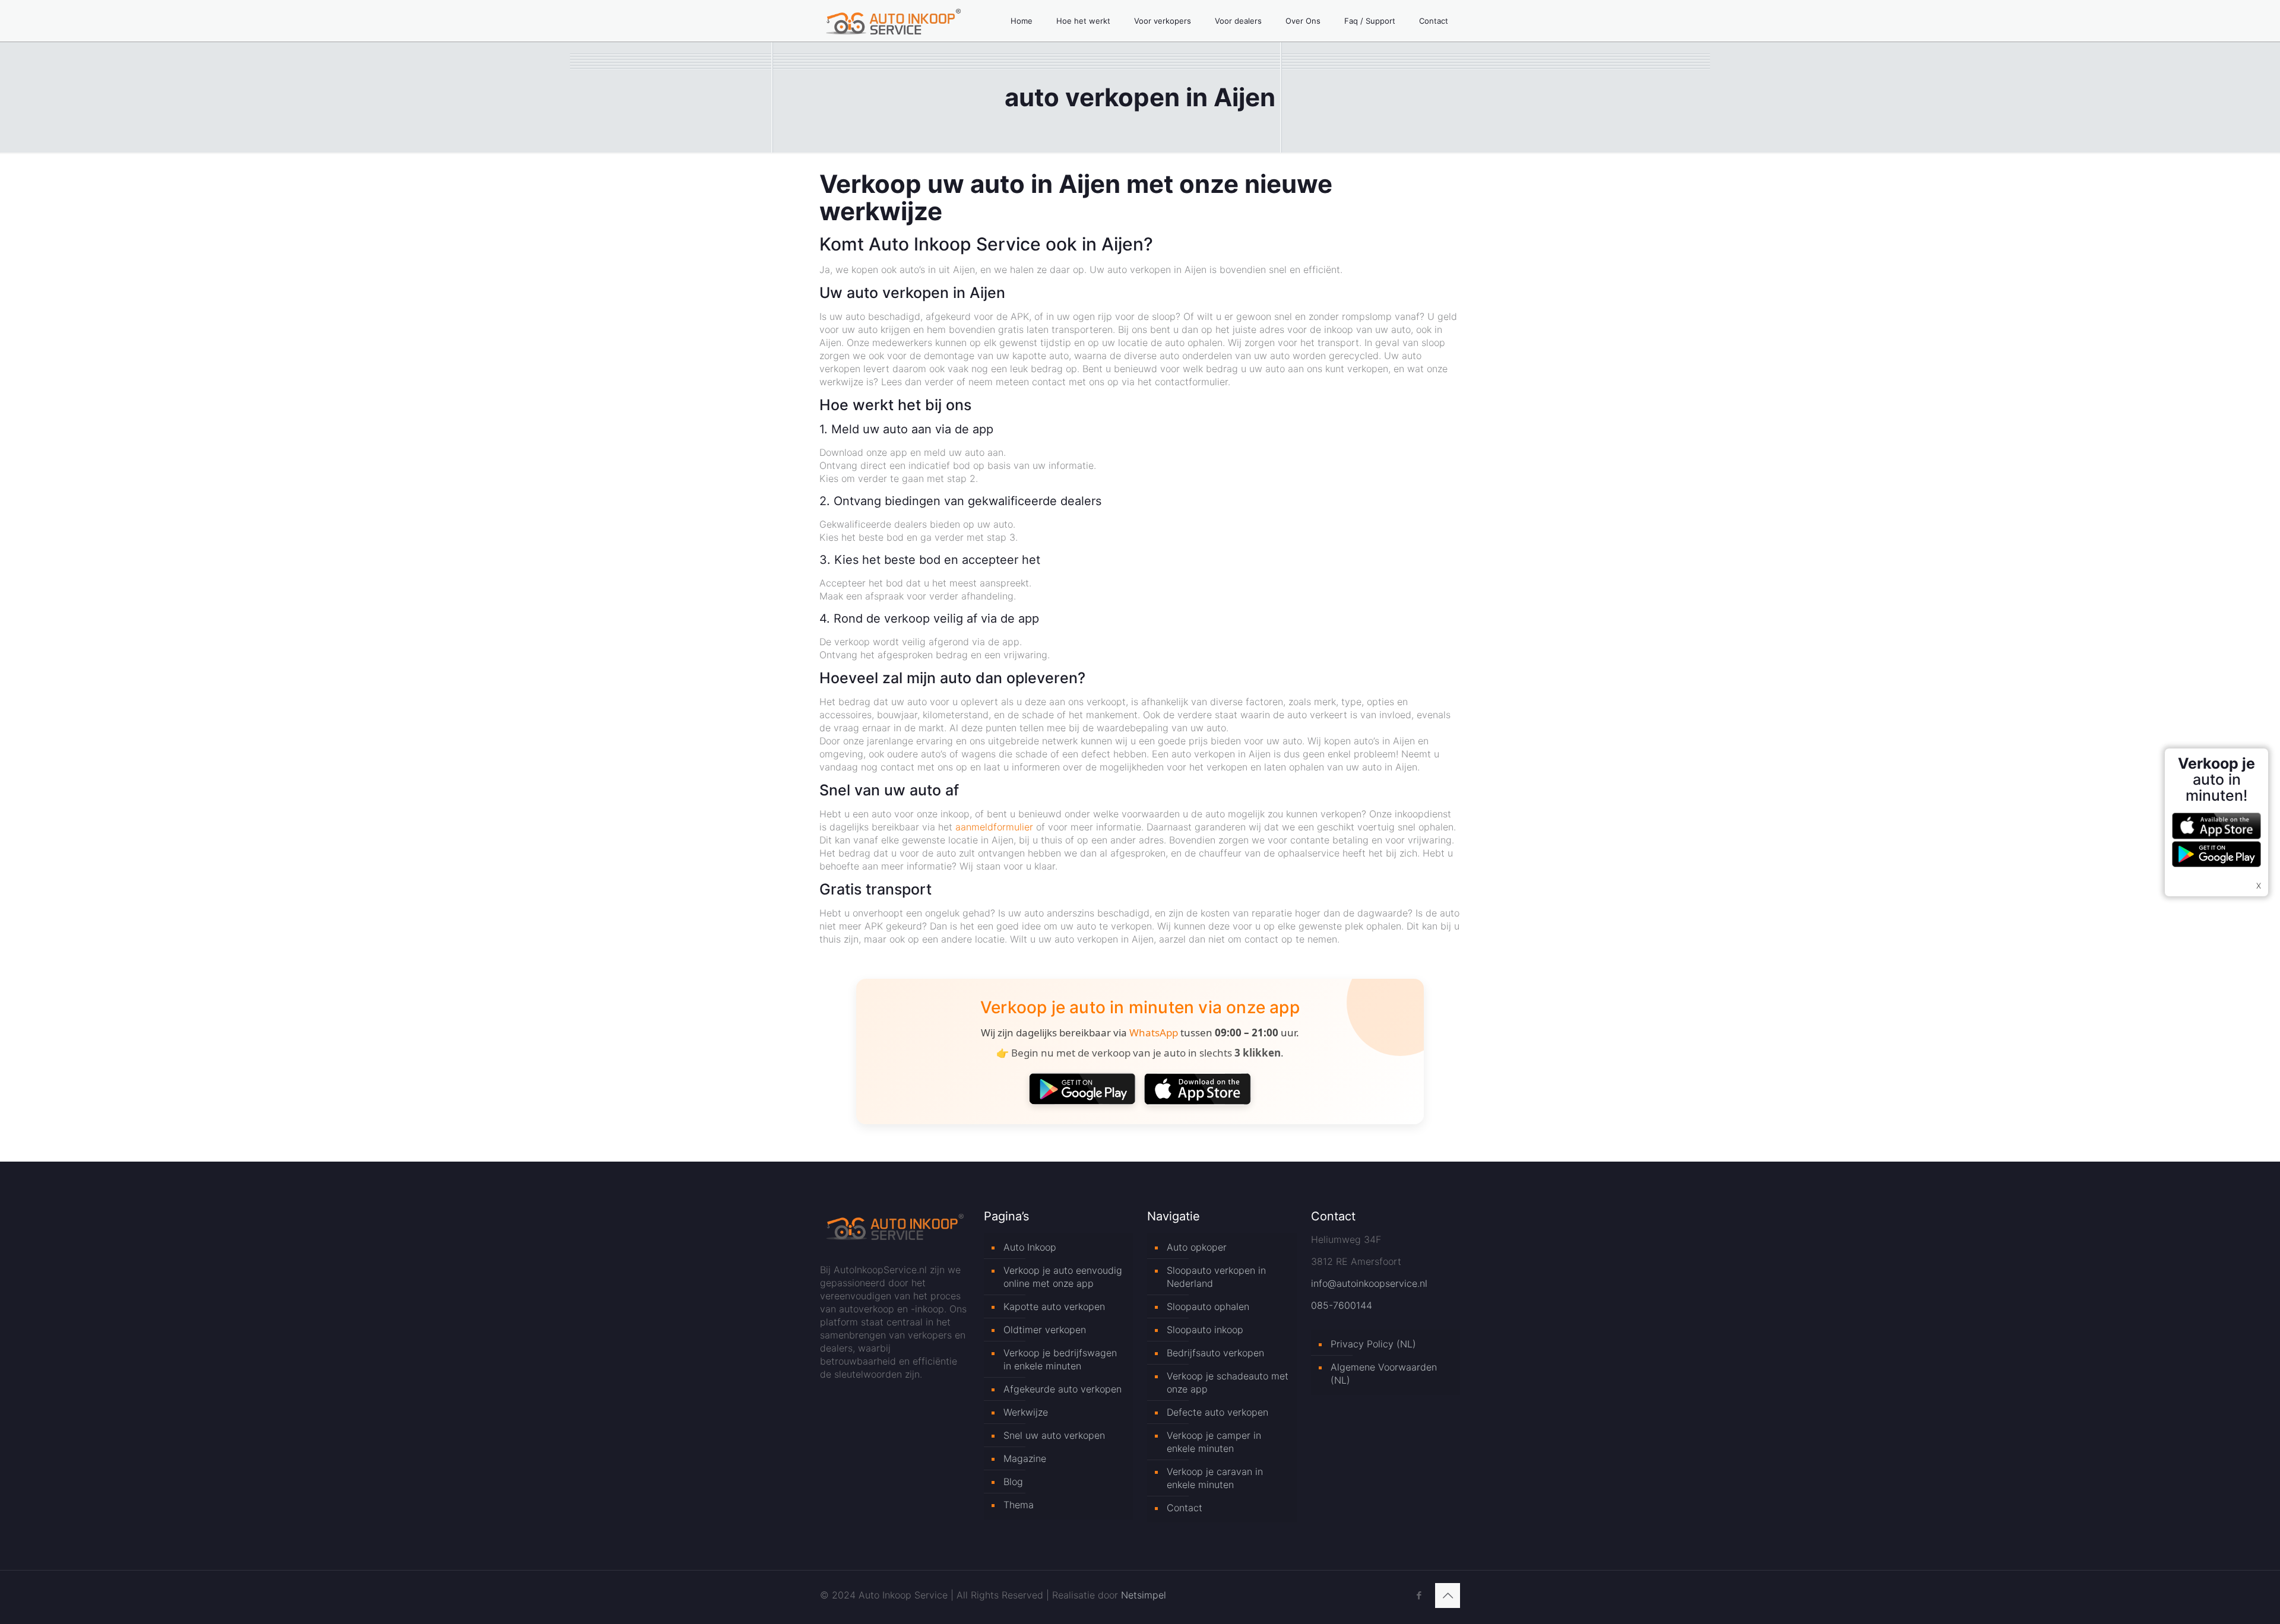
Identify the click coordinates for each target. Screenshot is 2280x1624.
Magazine (1025, 1458)
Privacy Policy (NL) (1373, 1344)
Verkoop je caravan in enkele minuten (1215, 1478)
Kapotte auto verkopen (1054, 1306)
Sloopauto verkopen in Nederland (1216, 1277)
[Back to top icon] (1448, 1596)
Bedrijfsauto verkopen (1215, 1353)
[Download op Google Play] (1082, 1089)
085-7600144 (1342, 1305)
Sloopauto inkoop (1205, 1330)
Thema (1019, 1505)
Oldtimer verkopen (1045, 1330)
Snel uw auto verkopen (1054, 1435)
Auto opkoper (1197, 1247)
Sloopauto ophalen (1208, 1306)
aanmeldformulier (994, 827)
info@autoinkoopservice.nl (1369, 1283)
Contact (1185, 1508)
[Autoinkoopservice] (893, 21)
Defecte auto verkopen (1217, 1412)
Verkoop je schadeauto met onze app (1228, 1382)
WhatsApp (1154, 1033)
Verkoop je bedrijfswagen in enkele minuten (1060, 1359)
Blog (1013, 1482)
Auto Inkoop (1030, 1247)
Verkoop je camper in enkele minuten (1214, 1442)
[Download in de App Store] (1198, 1089)
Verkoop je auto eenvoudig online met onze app (1063, 1277)
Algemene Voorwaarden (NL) (1384, 1374)
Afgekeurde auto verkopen (1063, 1389)
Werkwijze (1026, 1412)
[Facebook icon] (1419, 1595)
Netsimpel (1144, 1595)
